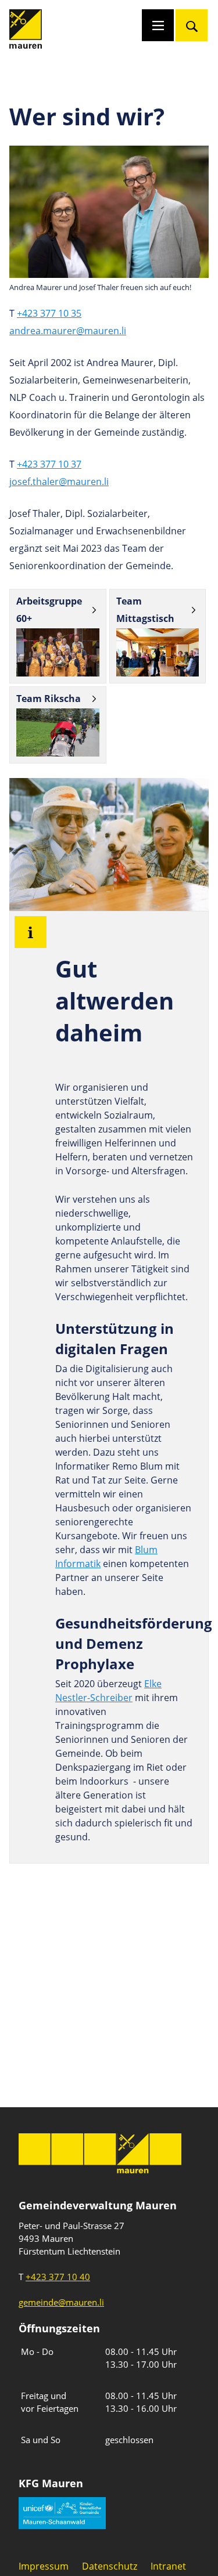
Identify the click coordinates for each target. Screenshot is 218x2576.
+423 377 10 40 (58, 2277)
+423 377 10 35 (49, 313)
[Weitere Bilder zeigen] (58, 652)
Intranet (168, 2566)
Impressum (44, 2566)
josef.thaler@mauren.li (59, 482)
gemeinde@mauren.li (61, 2302)
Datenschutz (110, 2566)
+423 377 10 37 (49, 464)
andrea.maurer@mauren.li (68, 331)
